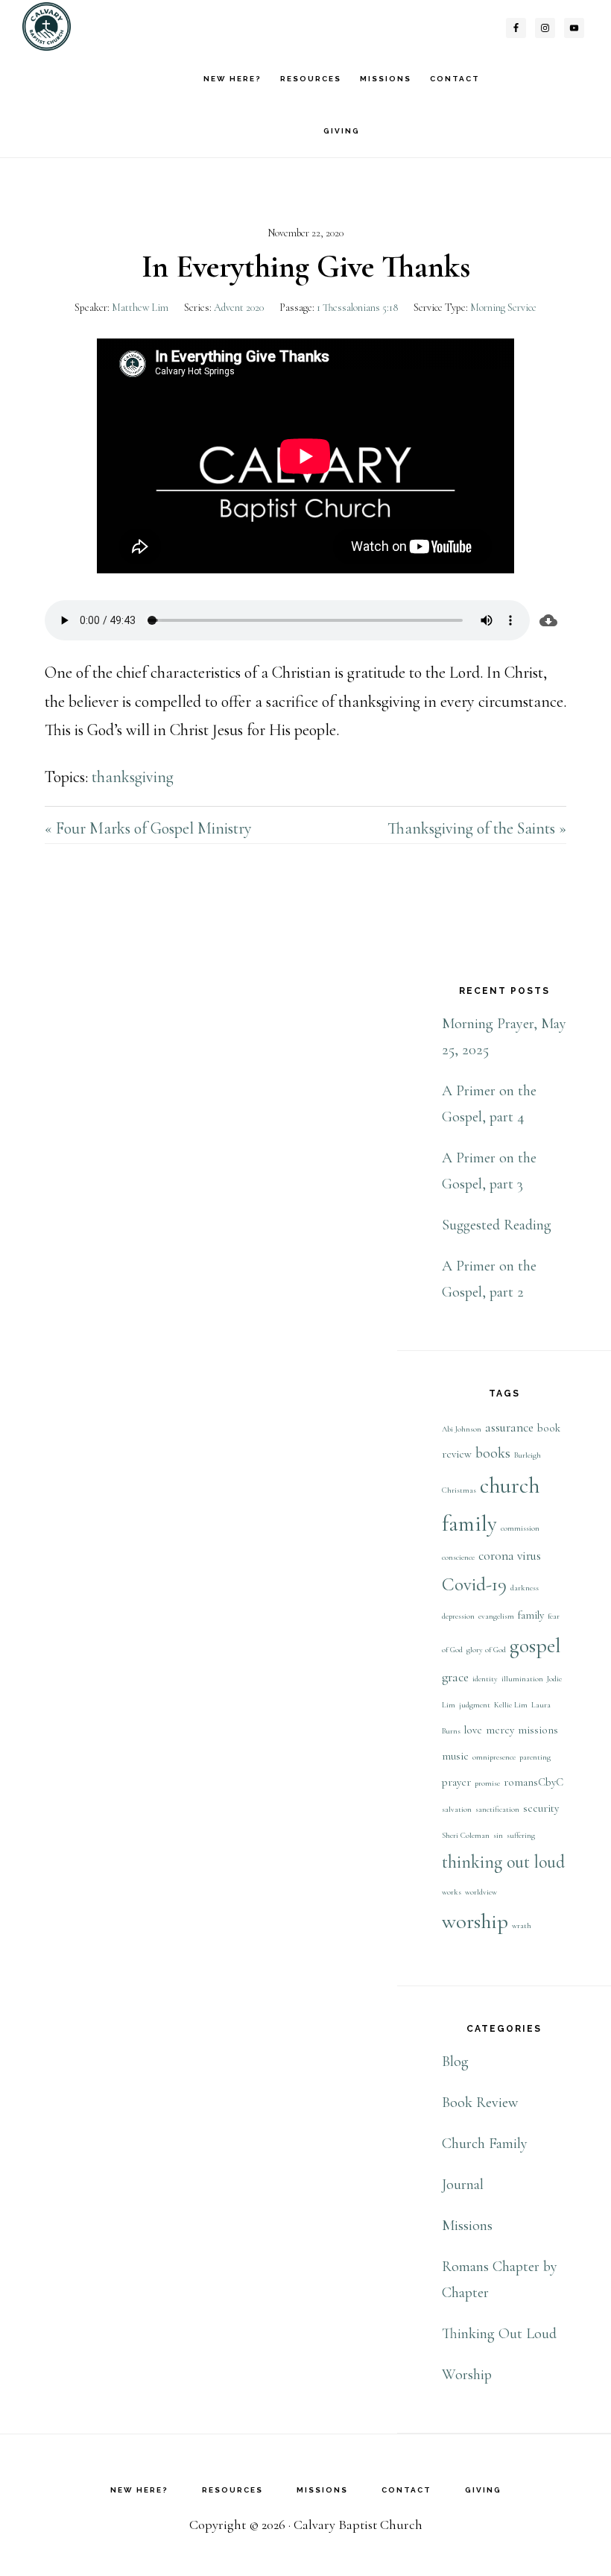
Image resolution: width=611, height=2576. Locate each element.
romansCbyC (534, 1782)
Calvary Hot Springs (97, 26)
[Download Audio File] (548, 620)
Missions (467, 2226)
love (473, 1730)
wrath (522, 1925)
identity (485, 1679)
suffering (521, 1835)
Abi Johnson (462, 1429)
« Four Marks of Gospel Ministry (148, 828)
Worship (467, 2375)
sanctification (497, 1809)
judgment (475, 1705)
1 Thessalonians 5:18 (357, 308)
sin (498, 1835)
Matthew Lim (140, 308)
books (493, 1453)
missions (538, 1730)
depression (458, 1616)
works (452, 1892)
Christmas (459, 1490)
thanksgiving (133, 777)
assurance (509, 1427)
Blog (455, 2062)
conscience (458, 1557)
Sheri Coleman (466, 1835)
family (531, 1615)
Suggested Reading (497, 1225)
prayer (456, 1782)
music (455, 1756)
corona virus (510, 1556)
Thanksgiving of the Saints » (477, 828)
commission (520, 1528)
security (541, 1808)
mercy (500, 1730)
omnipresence (494, 1757)
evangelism (496, 1616)
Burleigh (528, 1455)
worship (475, 1921)
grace (455, 1677)
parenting (535, 1757)
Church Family (485, 2144)
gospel (535, 1646)
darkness (525, 1588)
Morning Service (503, 308)
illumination (522, 1679)
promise (487, 1783)
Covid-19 (474, 1584)
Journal (463, 2185)
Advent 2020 (239, 308)
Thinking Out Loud (499, 2334)
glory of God (486, 1650)
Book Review (480, 2103)
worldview (481, 1892)
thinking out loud (503, 1862)
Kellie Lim (511, 1705)
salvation (457, 1809)
